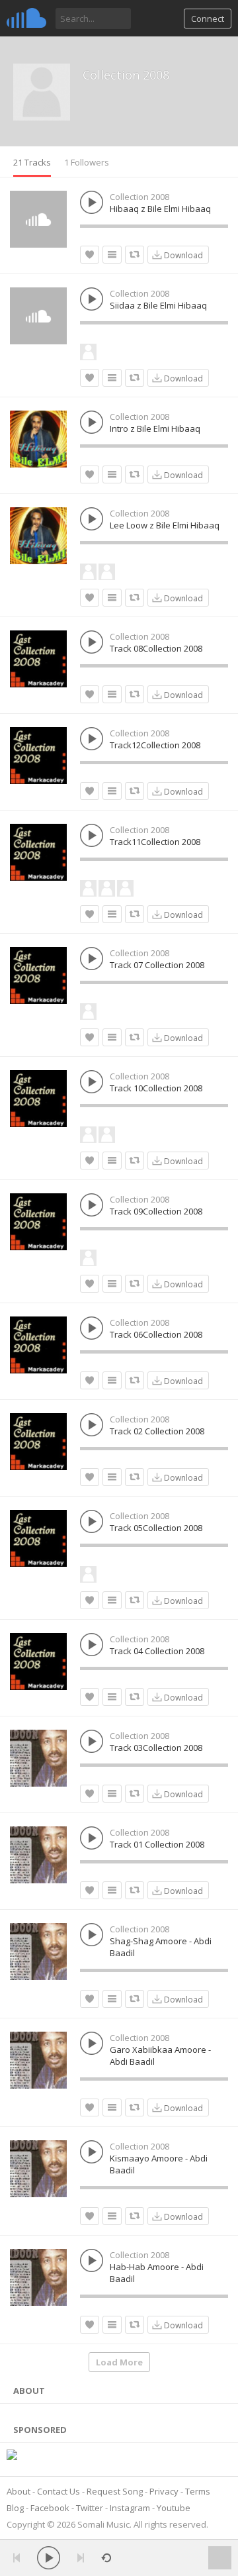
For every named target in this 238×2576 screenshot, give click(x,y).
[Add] (112, 255)
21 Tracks (32, 162)
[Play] (49, 2558)
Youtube (174, 2508)
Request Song (115, 2491)
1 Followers (87, 162)
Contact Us (59, 2491)
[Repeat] (106, 2558)
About (19, 2491)
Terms (198, 2491)
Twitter (90, 2508)
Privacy (164, 2491)
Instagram (130, 2508)
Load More (119, 2362)
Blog (15, 2508)
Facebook (50, 2508)
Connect (208, 19)
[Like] (90, 255)
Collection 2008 (126, 75)
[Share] (135, 255)
